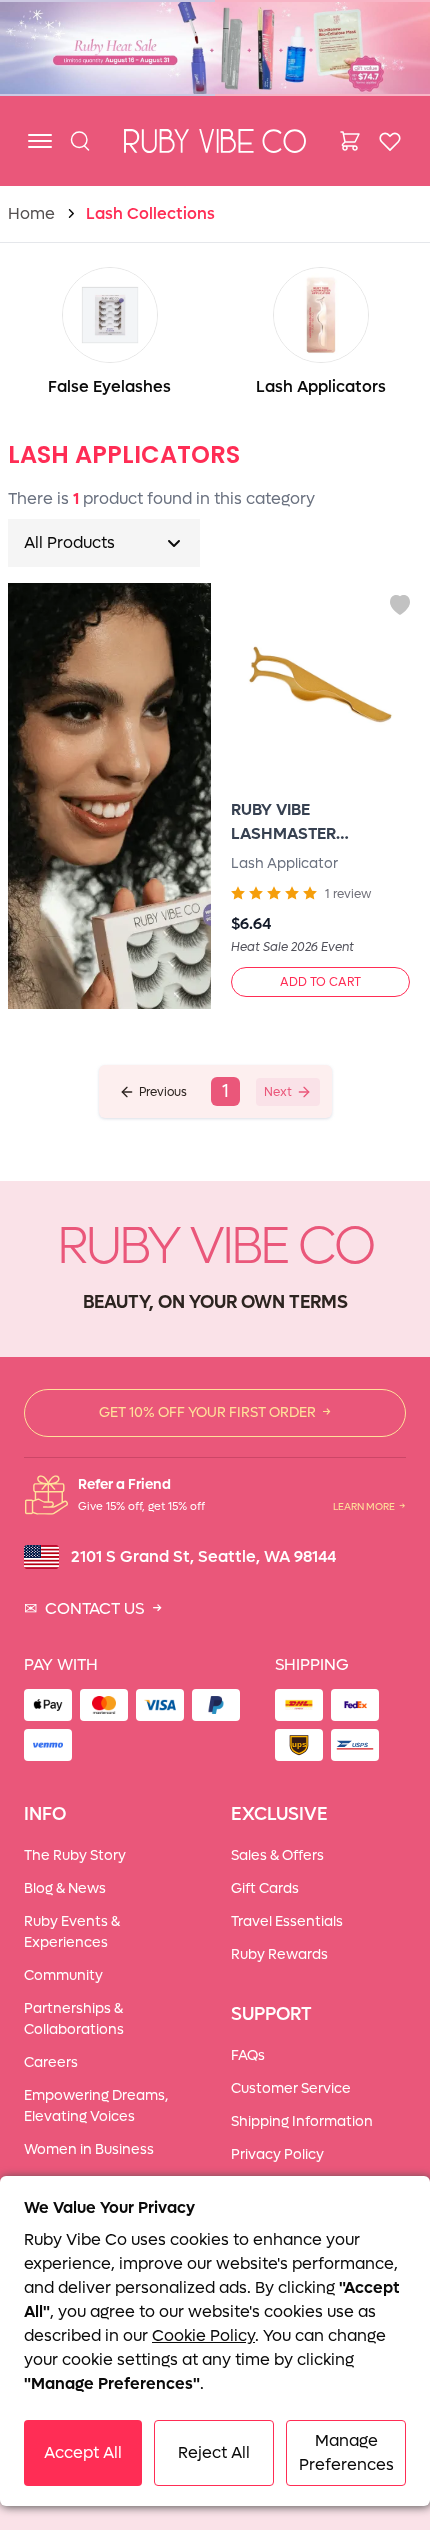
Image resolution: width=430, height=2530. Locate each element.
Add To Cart (320, 982)
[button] (153, 1092)
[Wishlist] (390, 141)
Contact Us (93, 1608)
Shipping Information (302, 2121)
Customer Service (291, 2088)
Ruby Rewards (279, 1954)
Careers (51, 2062)
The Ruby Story (75, 1855)
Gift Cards (265, 1888)
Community (63, 1975)
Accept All (83, 2452)
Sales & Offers (277, 1855)
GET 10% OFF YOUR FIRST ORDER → (215, 1412)
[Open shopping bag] (350, 141)
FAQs (248, 2055)
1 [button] (225, 1091)
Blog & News (65, 1888)
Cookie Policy (203, 2335)
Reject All (214, 2452)
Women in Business (89, 2149)
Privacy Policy (277, 2154)
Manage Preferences (346, 2452)
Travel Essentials (287, 1921)
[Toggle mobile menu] (40, 141)
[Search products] (80, 141)
